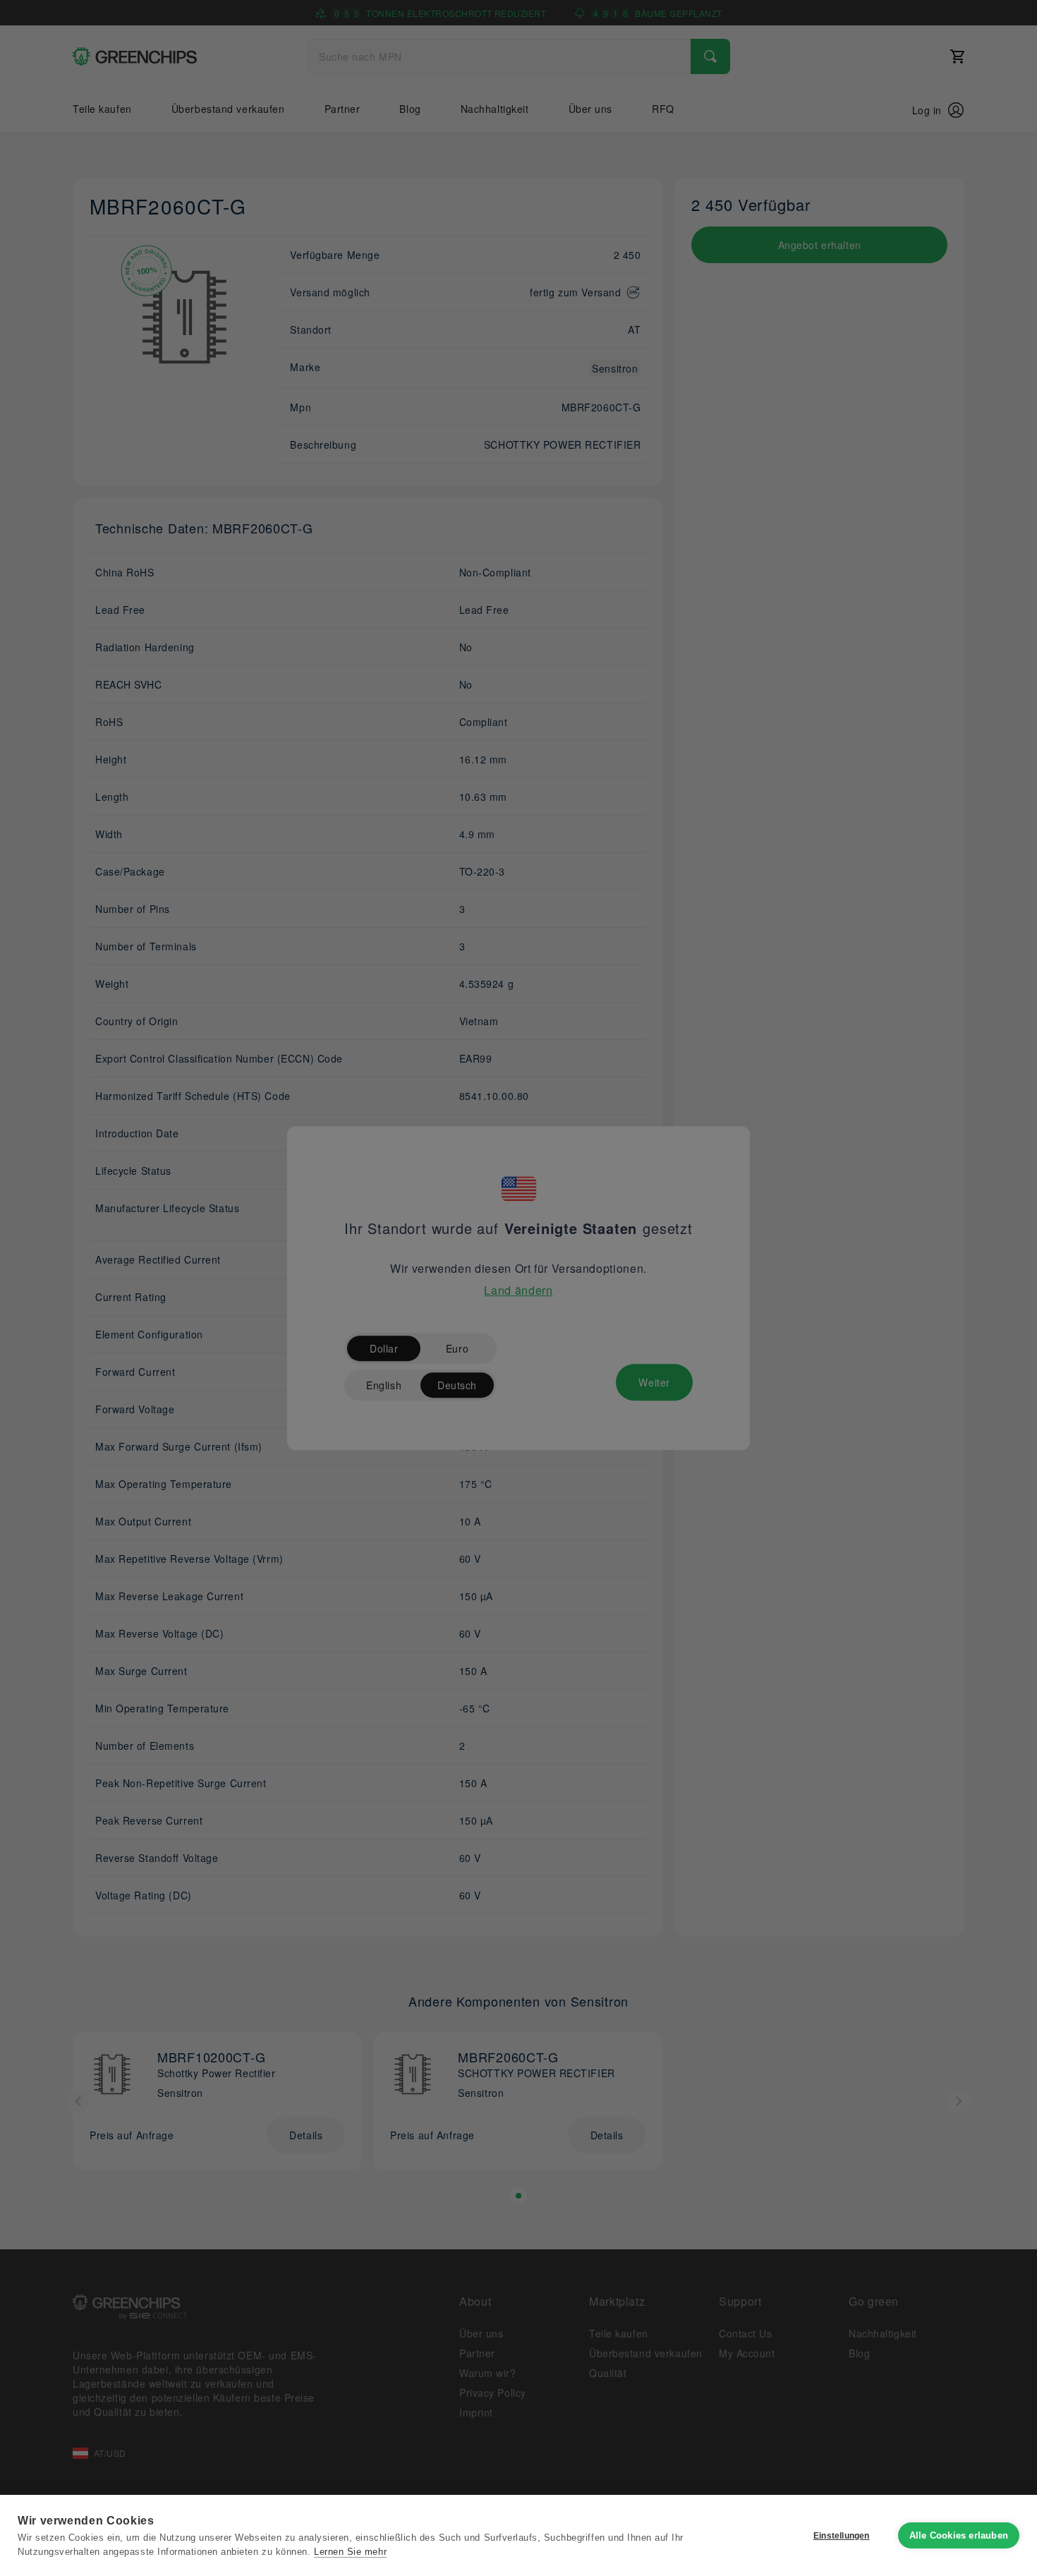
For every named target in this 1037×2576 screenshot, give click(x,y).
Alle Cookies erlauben (959, 2535)
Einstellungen (842, 2536)
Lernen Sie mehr (350, 2552)
